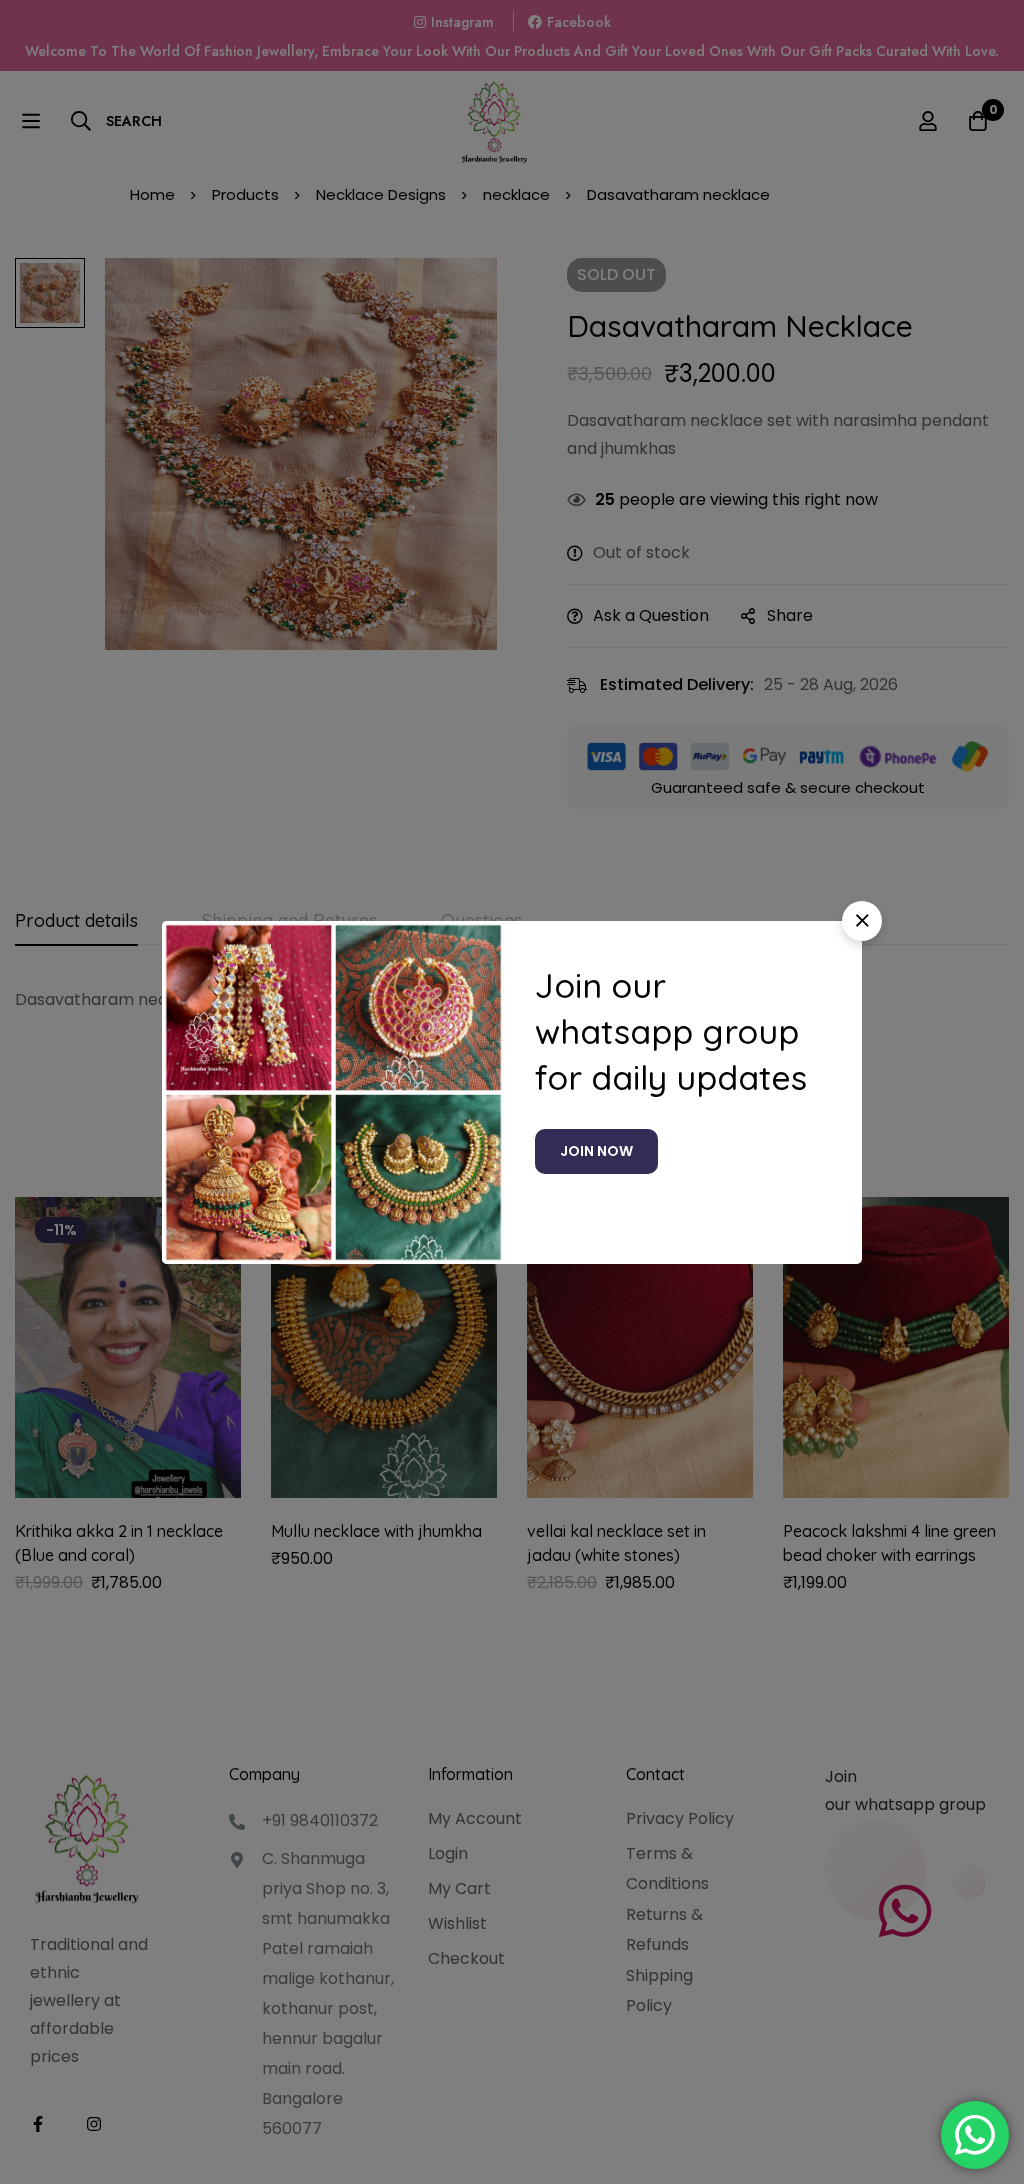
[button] (862, 921)
